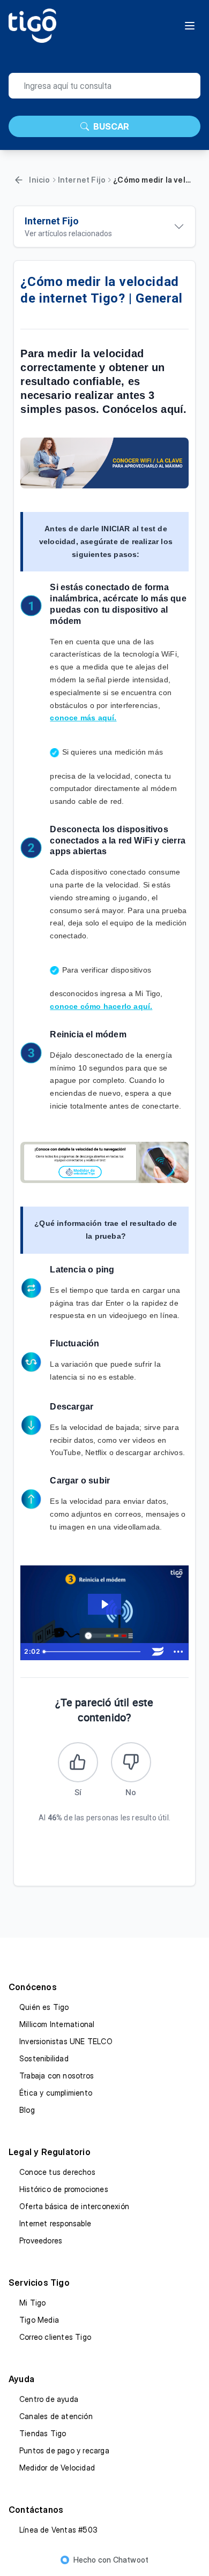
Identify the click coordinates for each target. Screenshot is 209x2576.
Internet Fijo (82, 180)
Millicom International (57, 2024)
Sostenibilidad (44, 2058)
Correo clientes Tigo (55, 2337)
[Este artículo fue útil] (78, 1762)
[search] (104, 86)
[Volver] (19, 180)
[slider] (94, 1652)
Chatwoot (131, 2560)
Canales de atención (56, 2416)
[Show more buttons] (178, 1652)
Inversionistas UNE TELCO (66, 2041)
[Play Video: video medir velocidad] (104, 1604)
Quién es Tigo (44, 2007)
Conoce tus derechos (57, 2172)
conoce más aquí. (83, 718)
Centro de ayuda (49, 2399)
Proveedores (41, 2240)
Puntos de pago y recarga (64, 2450)
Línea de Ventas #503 (58, 2530)
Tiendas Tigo (43, 2433)
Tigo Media (39, 2320)
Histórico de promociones (64, 2189)
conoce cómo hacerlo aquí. (101, 1006)
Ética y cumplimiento (56, 2093)
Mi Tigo (32, 2303)
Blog (27, 2110)
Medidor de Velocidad (57, 2468)
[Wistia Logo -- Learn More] (158, 1652)
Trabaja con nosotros (57, 2076)
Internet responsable (55, 2223)
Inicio (39, 180)
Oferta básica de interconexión (74, 2206)
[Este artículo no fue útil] (131, 1762)
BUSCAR (111, 126)
